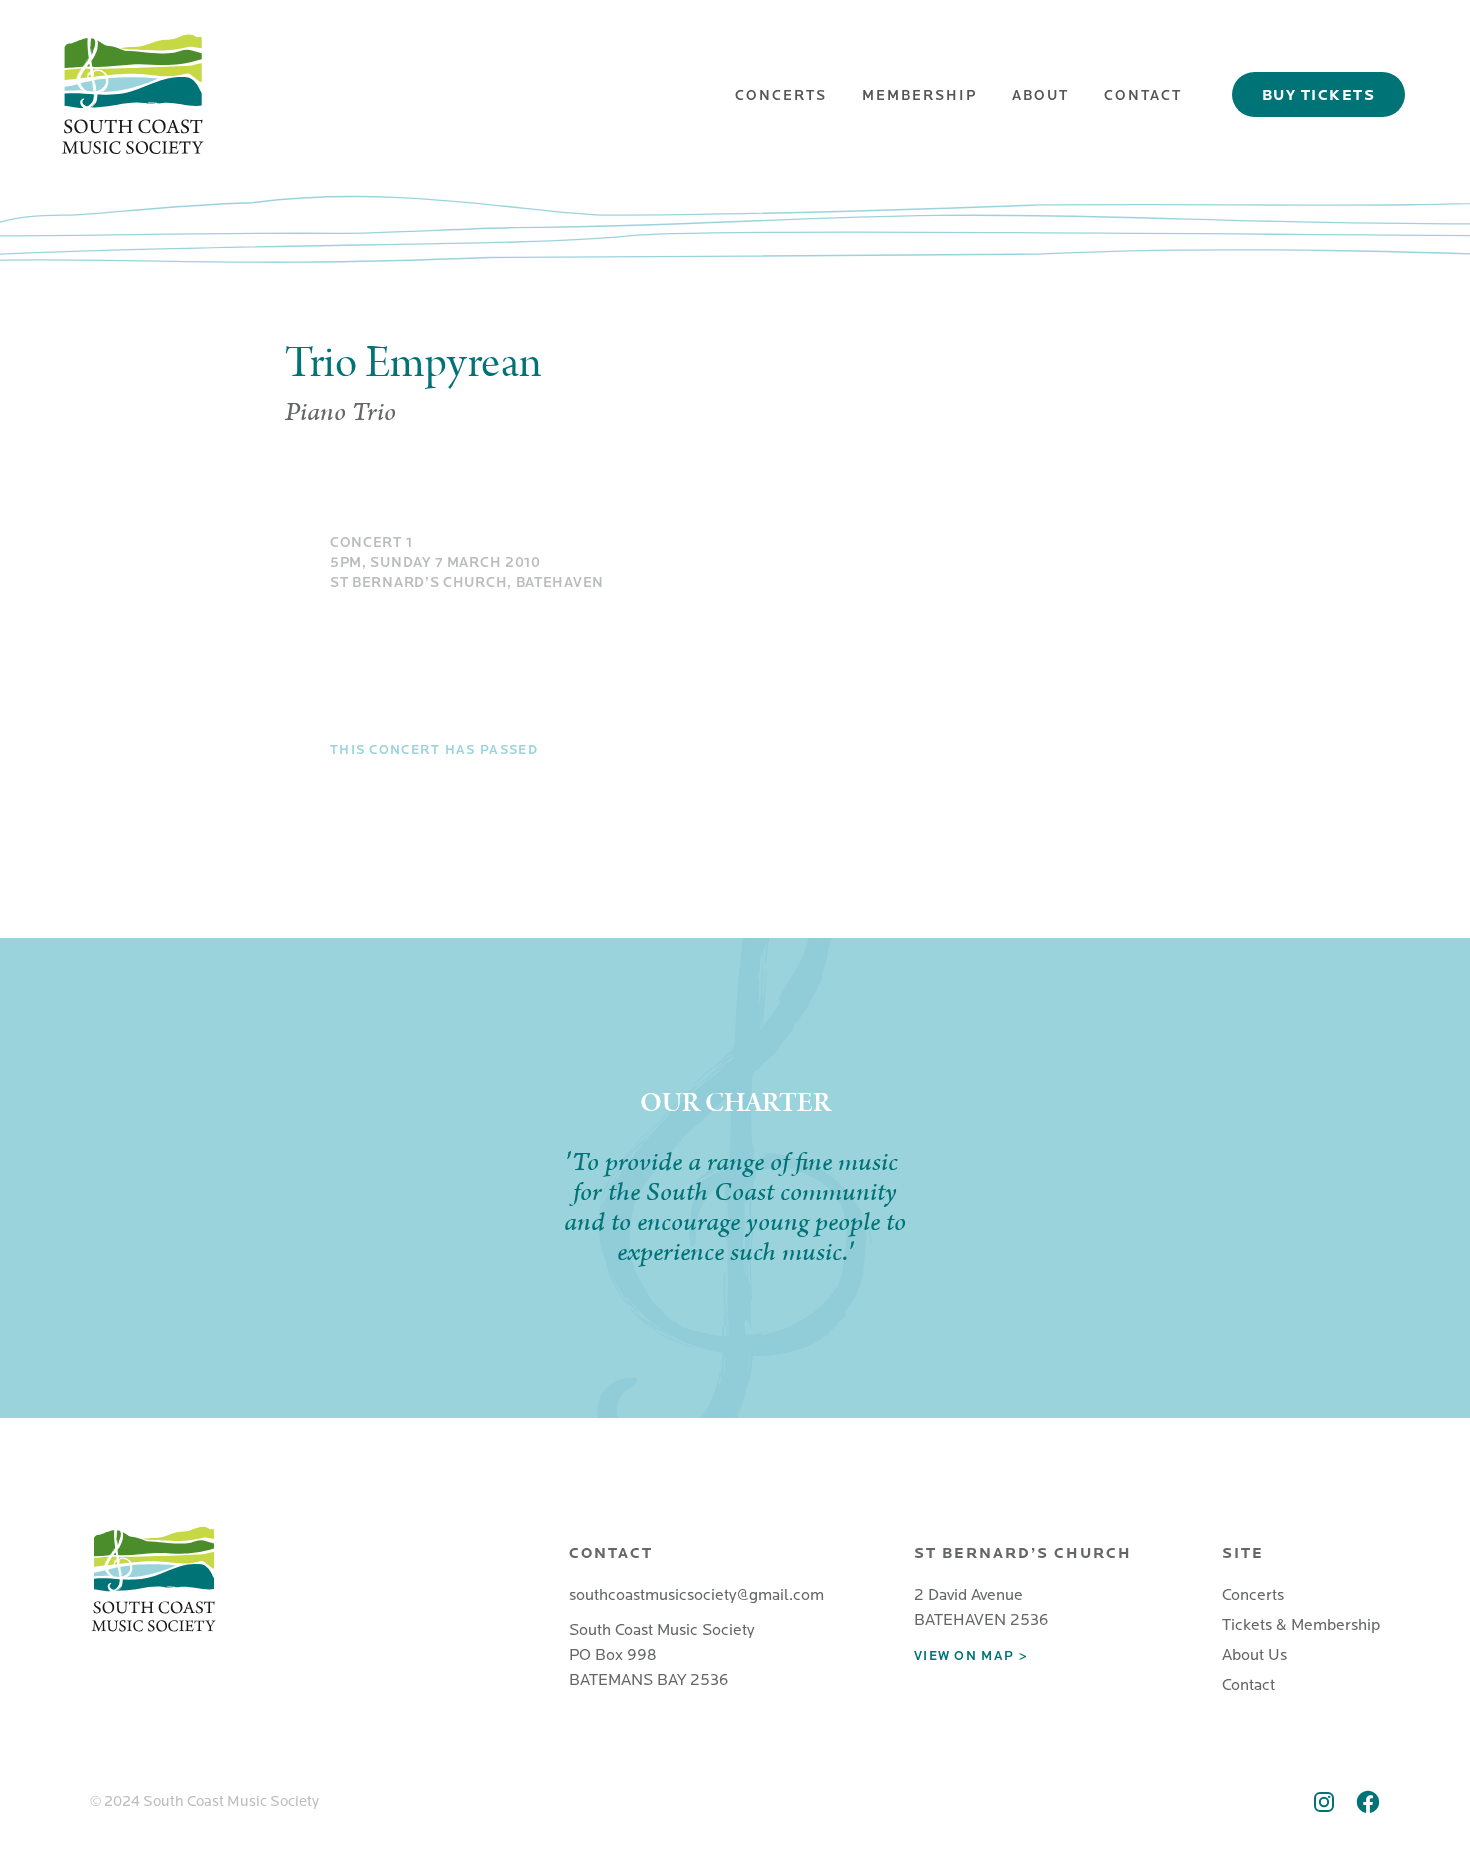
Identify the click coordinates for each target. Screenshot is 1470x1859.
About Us (1254, 1655)
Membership (919, 95)
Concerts (781, 95)
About (1040, 95)
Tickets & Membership (1301, 1625)
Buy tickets (1319, 95)
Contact (1143, 95)
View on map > (970, 1656)
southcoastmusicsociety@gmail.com (696, 1595)
